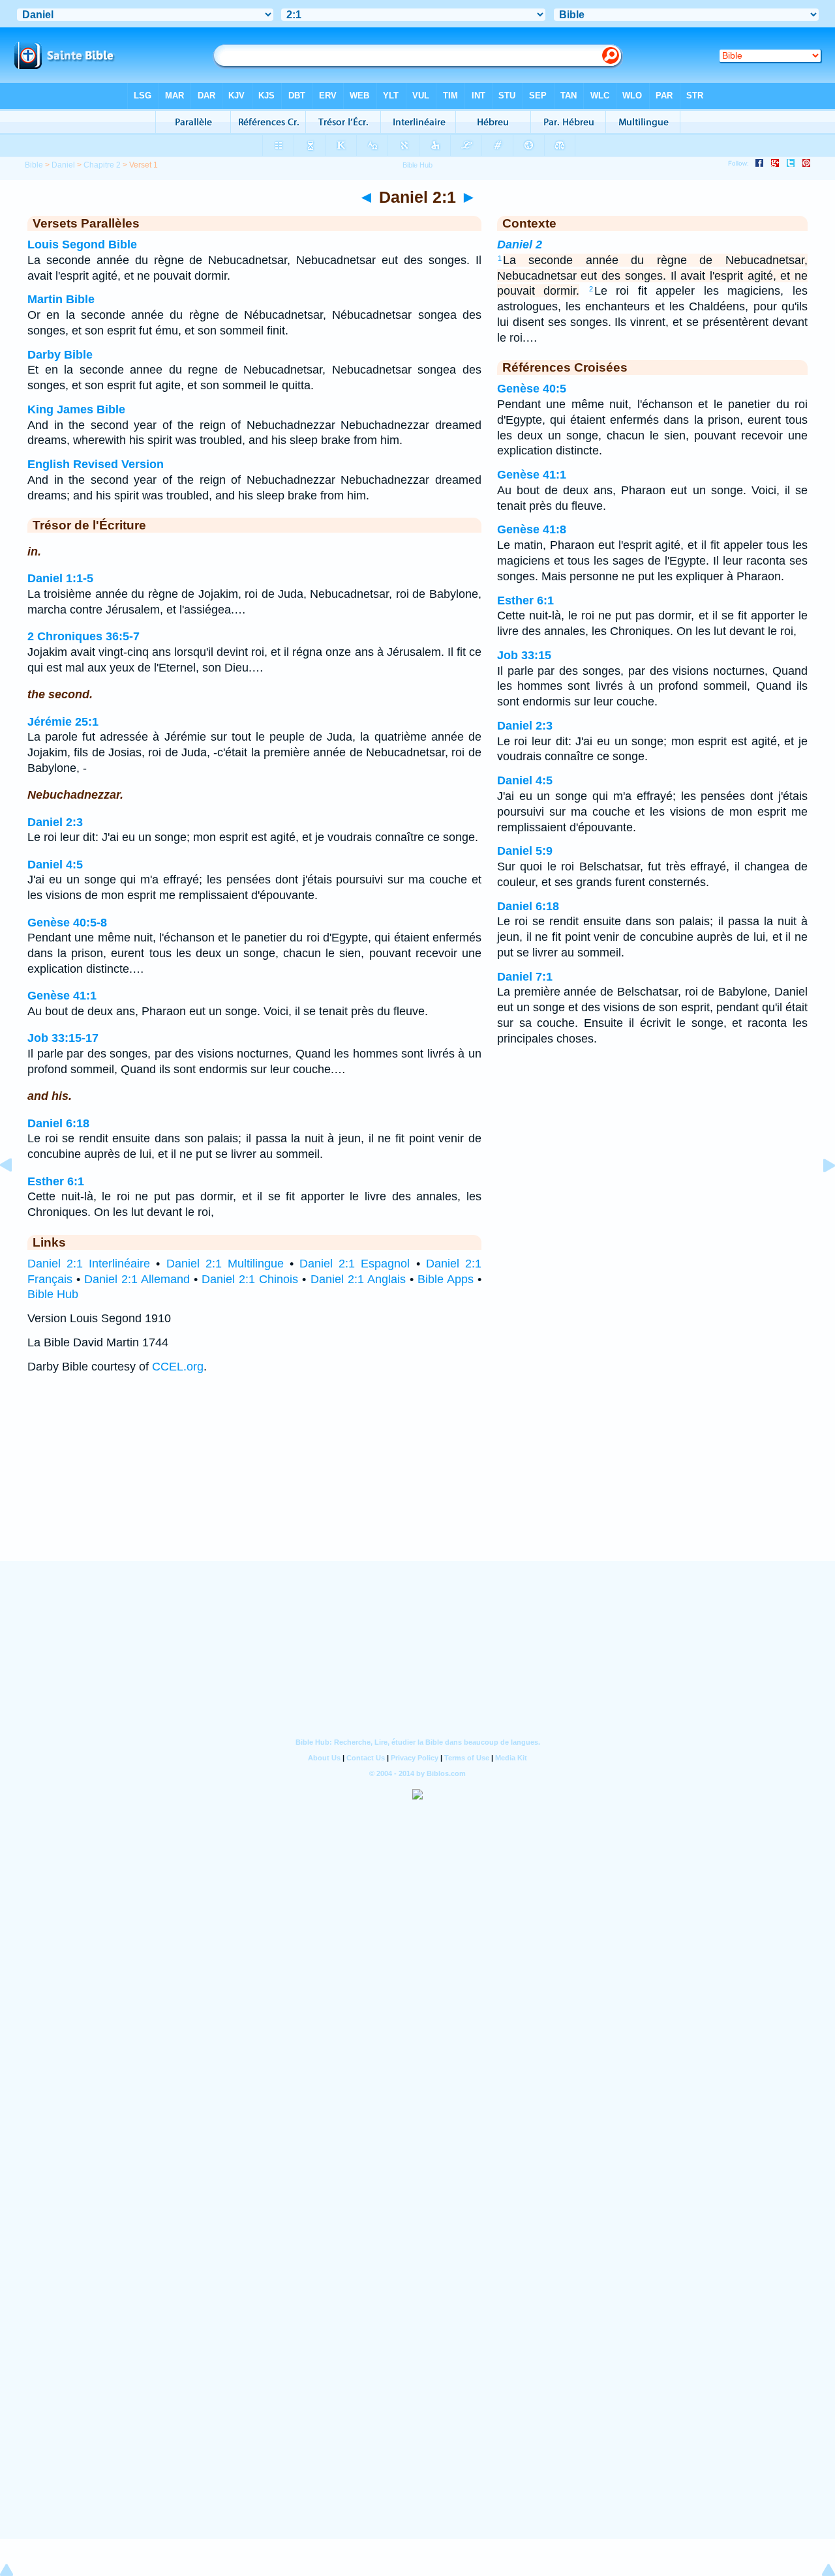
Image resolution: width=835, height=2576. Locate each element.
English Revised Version (96, 464)
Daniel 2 (520, 244)
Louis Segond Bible (82, 244)
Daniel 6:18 (58, 1123)
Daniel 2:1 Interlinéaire (89, 1264)
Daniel (63, 165)
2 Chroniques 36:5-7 (83, 636)
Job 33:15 (524, 655)
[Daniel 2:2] (819, 1194)
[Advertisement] (417, 1480)
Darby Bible (60, 355)
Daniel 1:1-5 (60, 578)
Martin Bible (61, 299)
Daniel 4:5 (55, 865)
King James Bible (76, 409)
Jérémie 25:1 (63, 722)
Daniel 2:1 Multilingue (225, 1264)
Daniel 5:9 (525, 851)
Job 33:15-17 (63, 1038)
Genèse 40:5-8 (67, 923)
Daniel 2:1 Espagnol (355, 1264)
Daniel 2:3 (55, 822)
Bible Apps (446, 1279)
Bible (34, 165)
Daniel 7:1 (525, 977)
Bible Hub (53, 1294)
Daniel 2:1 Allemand (137, 1279)
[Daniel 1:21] (16, 1194)
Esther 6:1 (56, 1181)
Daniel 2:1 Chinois (250, 1279)
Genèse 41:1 (62, 996)
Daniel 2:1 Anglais (358, 1279)
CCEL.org (178, 1367)
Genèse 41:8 (532, 529)
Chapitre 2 (102, 165)
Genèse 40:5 (532, 389)
